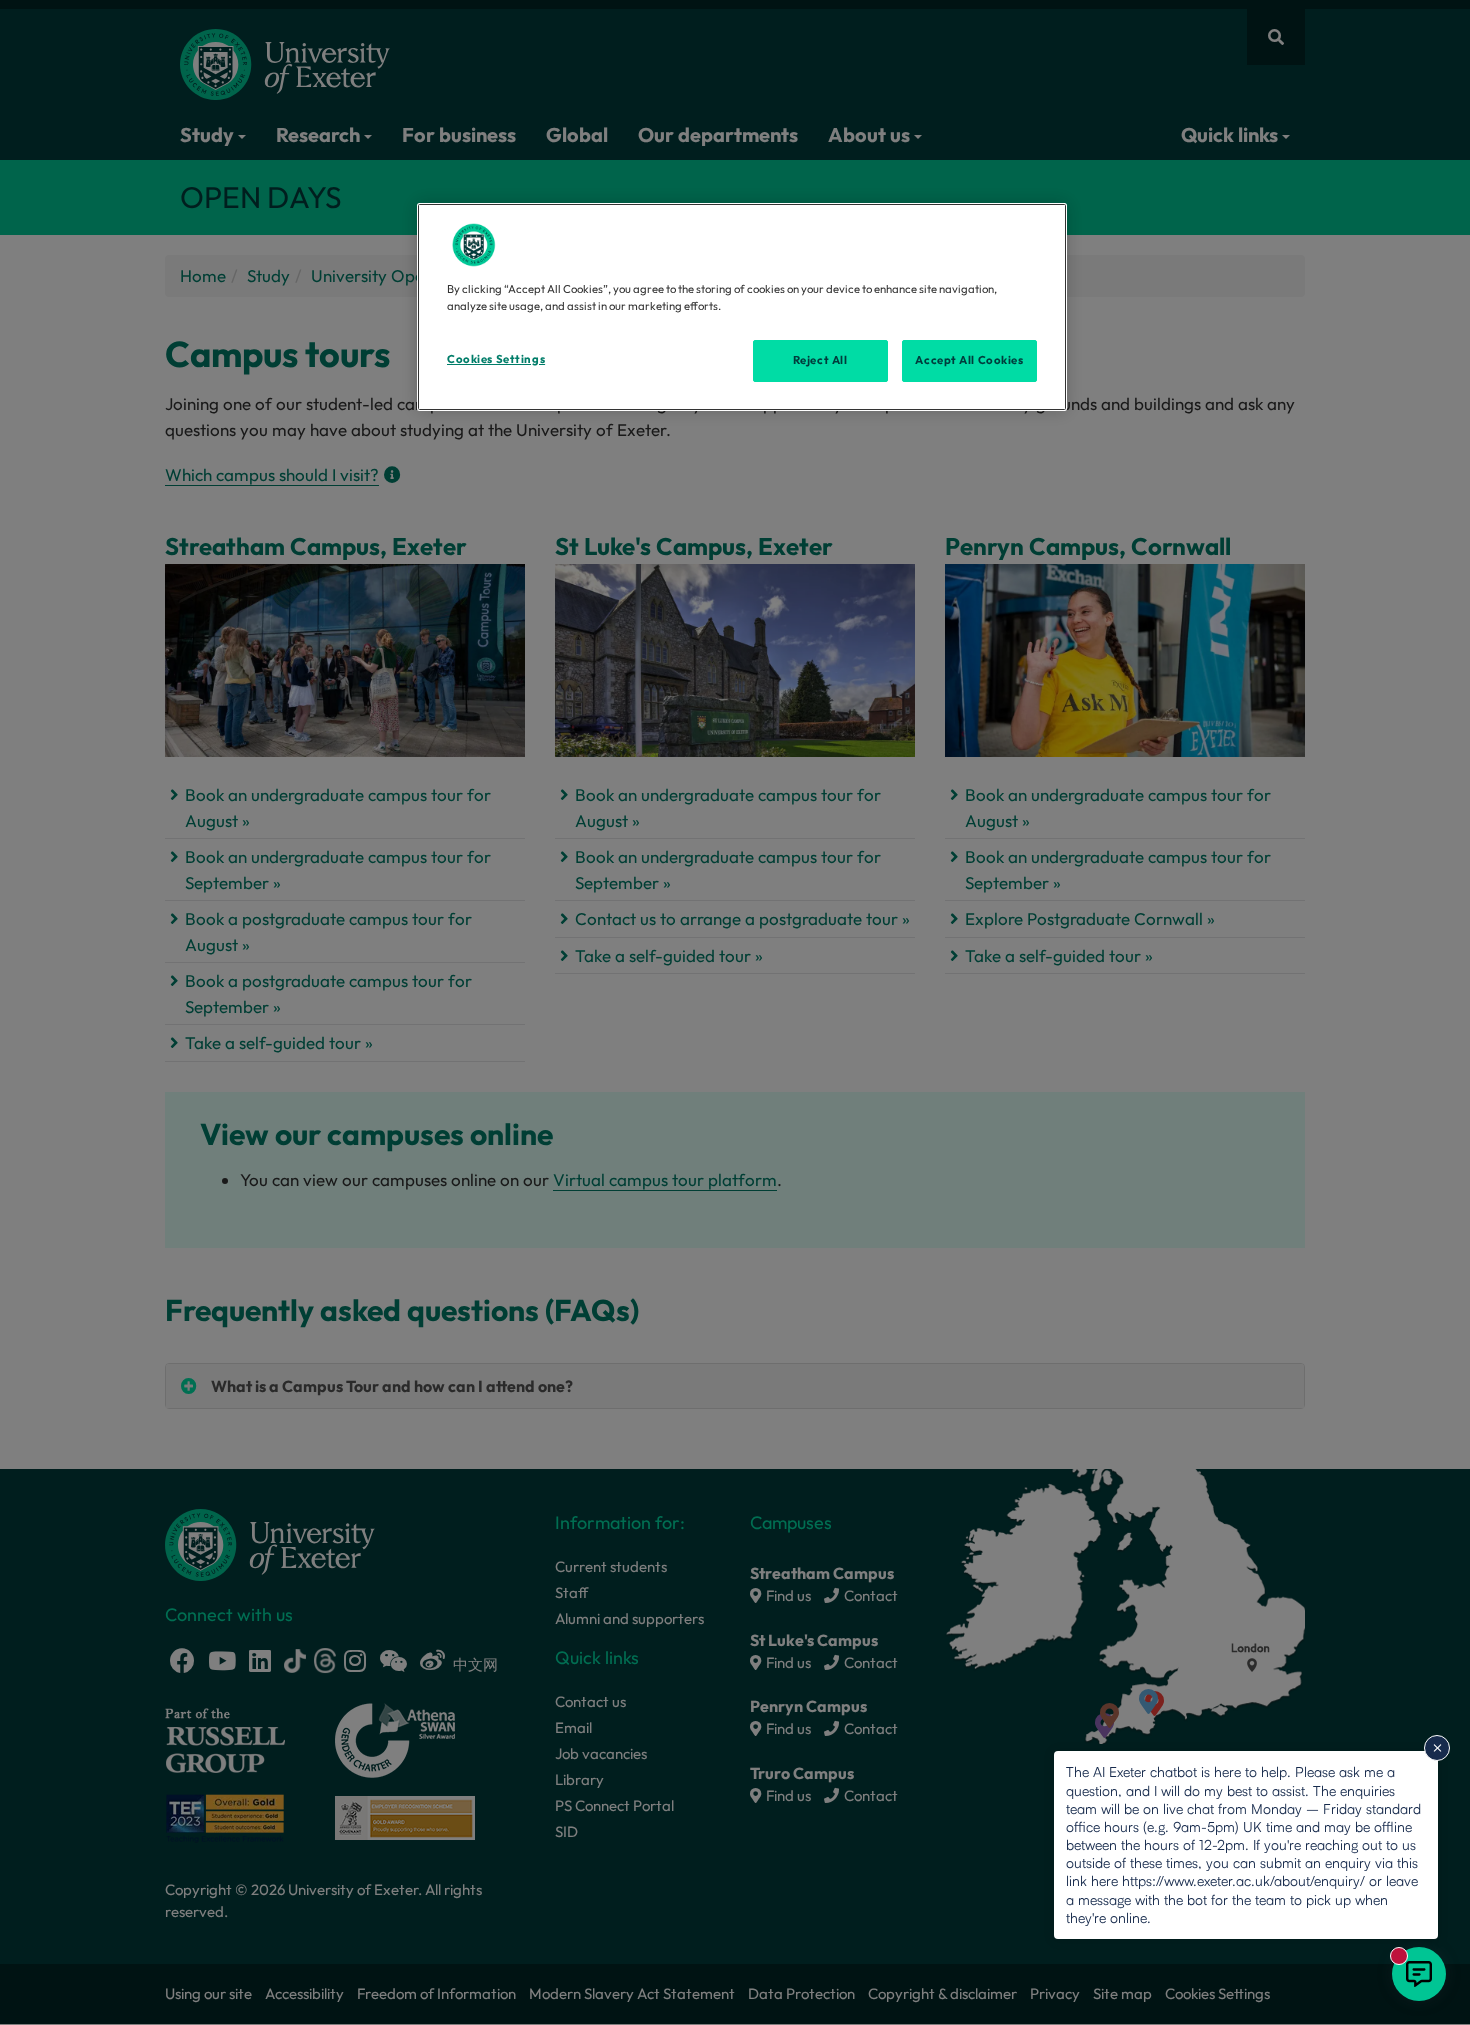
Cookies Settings (496, 359)
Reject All (820, 360)
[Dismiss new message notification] (1437, 1748)
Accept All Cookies (969, 360)
